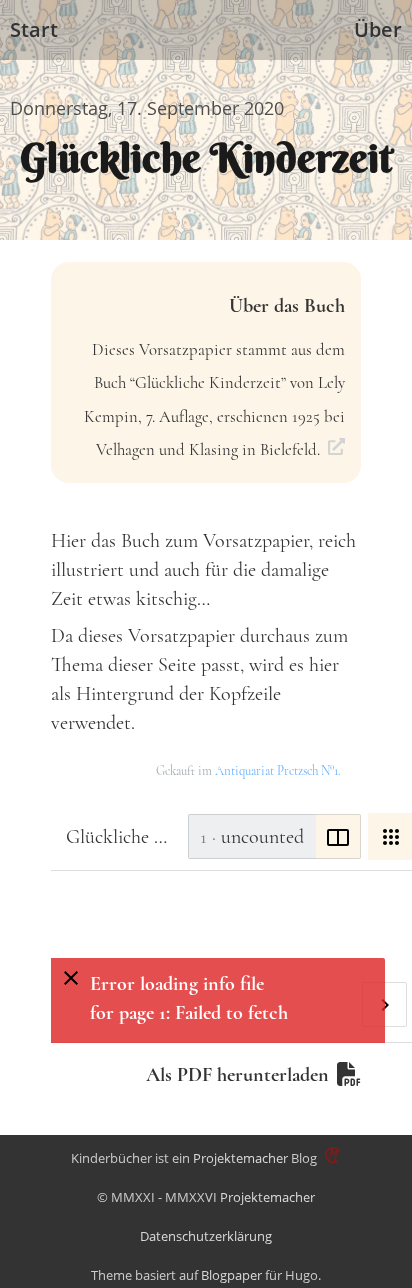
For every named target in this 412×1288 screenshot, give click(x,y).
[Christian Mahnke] (330, 1158)
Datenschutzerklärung (206, 1236)
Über (378, 29)
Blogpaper (231, 1275)
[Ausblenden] (70, 977)
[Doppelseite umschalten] (338, 836)
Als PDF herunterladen (237, 1075)
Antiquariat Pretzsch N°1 (276, 771)
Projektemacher (240, 1158)
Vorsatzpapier (256, 541)
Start (34, 29)
